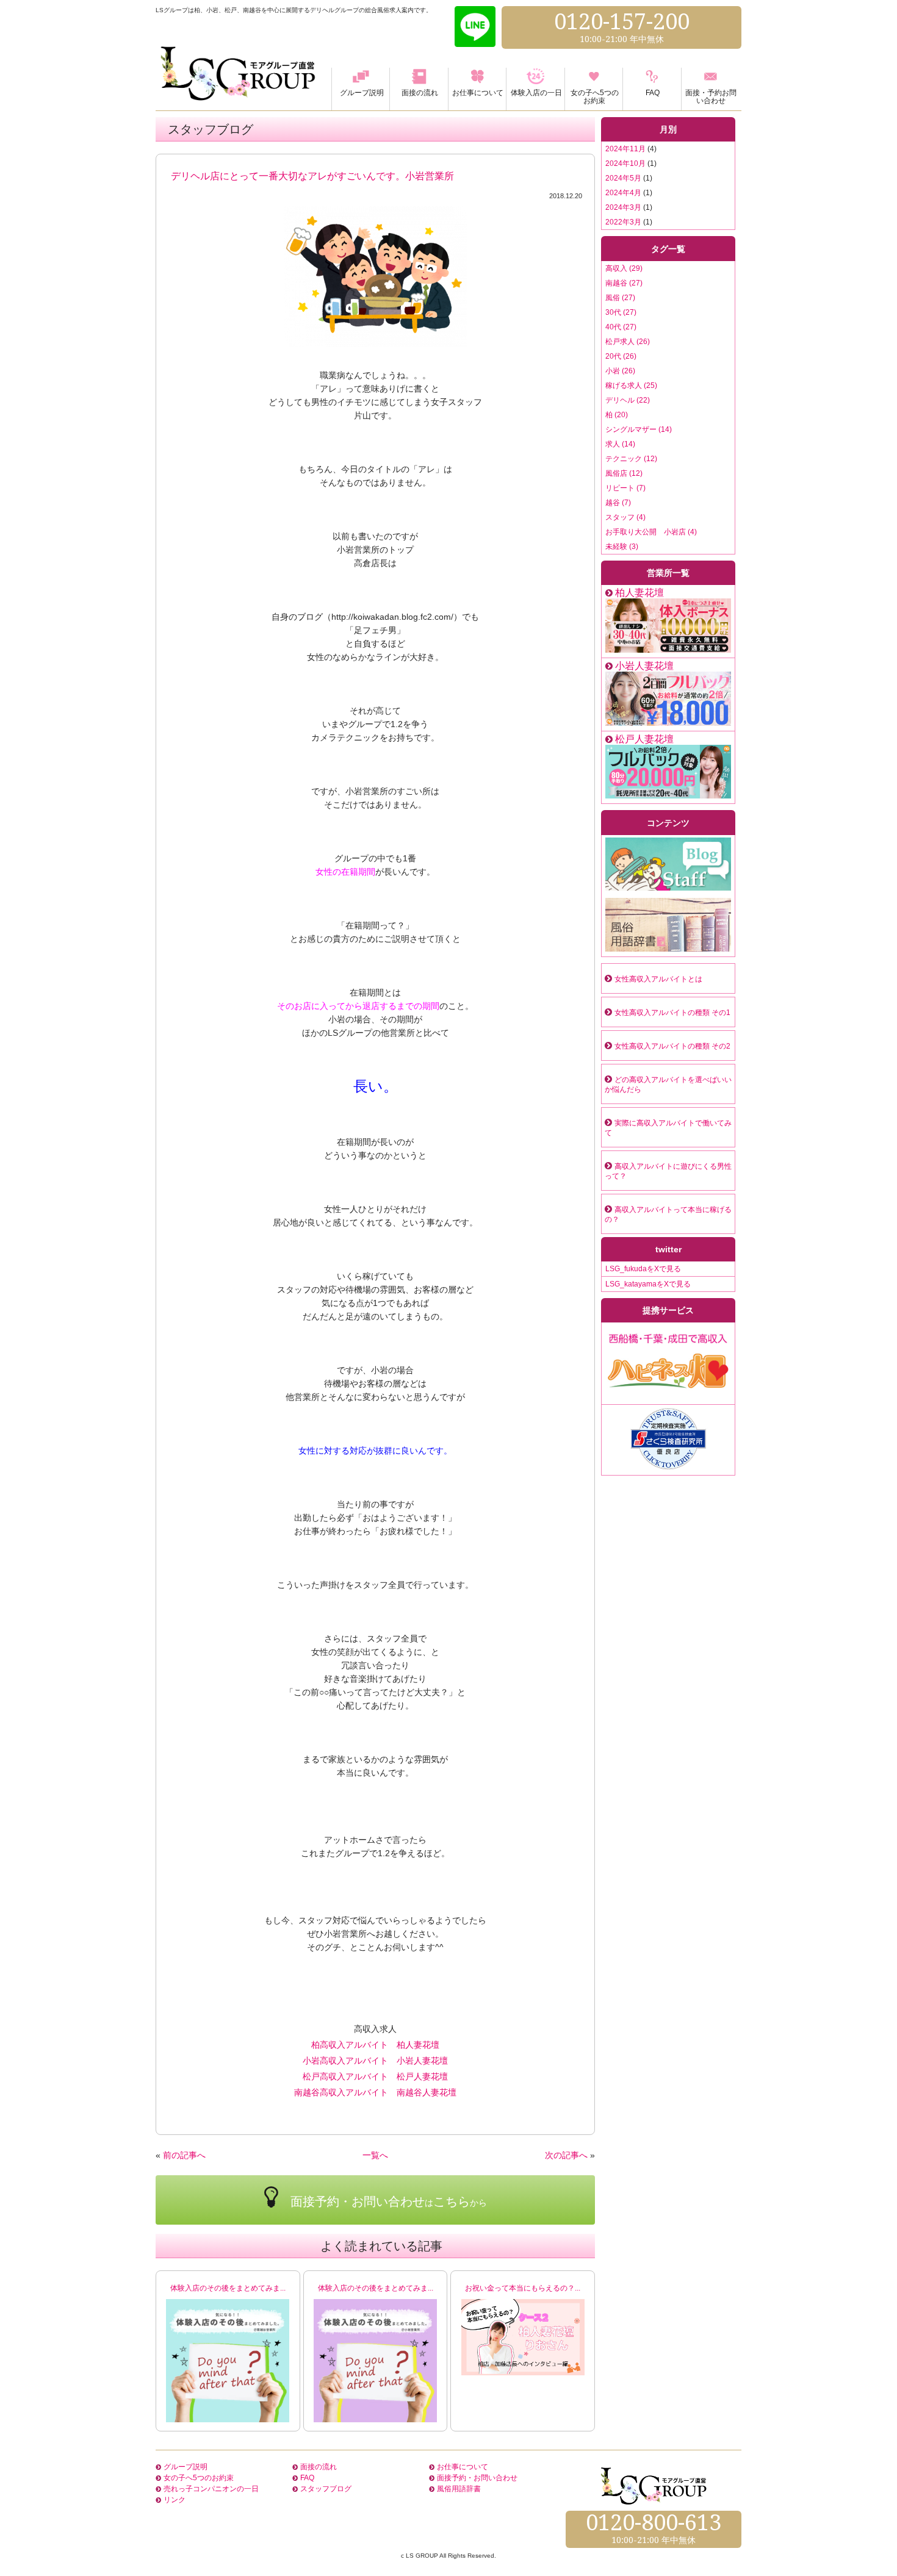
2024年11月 (625, 149)
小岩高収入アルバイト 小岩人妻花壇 (375, 2061)
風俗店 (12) (624, 473)
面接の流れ (319, 2467)
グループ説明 (186, 2467)
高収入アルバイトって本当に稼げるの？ (668, 1214)
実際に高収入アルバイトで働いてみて (668, 1128)
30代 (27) (621, 312)
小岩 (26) (620, 371)
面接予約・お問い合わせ (477, 2478)
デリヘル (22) (628, 400)
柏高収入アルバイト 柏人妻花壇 (375, 2045)
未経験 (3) (622, 547)
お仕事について (463, 2467)
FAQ (307, 2478)
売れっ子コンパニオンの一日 (211, 2489)
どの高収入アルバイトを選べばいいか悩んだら (668, 1085)
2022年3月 (623, 222)
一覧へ (375, 2155)
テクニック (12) (631, 459)
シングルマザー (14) (639, 429)
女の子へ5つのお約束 (199, 2478)
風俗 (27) (620, 298)
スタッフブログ (326, 2489)
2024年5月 (623, 178)
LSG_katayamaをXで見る (648, 1284)
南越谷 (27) (624, 283)
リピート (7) (625, 488)
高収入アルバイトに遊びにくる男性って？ (668, 1171)
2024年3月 (623, 207)
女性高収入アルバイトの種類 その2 (672, 1046)
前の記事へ (184, 2155)
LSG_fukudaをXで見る (643, 1269)
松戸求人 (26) (628, 342)
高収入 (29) (624, 268)
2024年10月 (625, 163)
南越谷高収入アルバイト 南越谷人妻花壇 (375, 2092)
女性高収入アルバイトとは (658, 979)
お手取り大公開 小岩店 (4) (651, 532)
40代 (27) (621, 327)
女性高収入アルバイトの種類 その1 (672, 1013)
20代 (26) (621, 356)
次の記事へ (566, 2155)
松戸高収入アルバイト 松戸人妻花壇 (375, 2076)
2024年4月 (623, 193)
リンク (175, 2500)
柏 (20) (617, 415)
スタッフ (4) (625, 517)
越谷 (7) (618, 503)
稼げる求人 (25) (631, 386)
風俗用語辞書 (459, 2489)
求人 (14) (620, 444)
